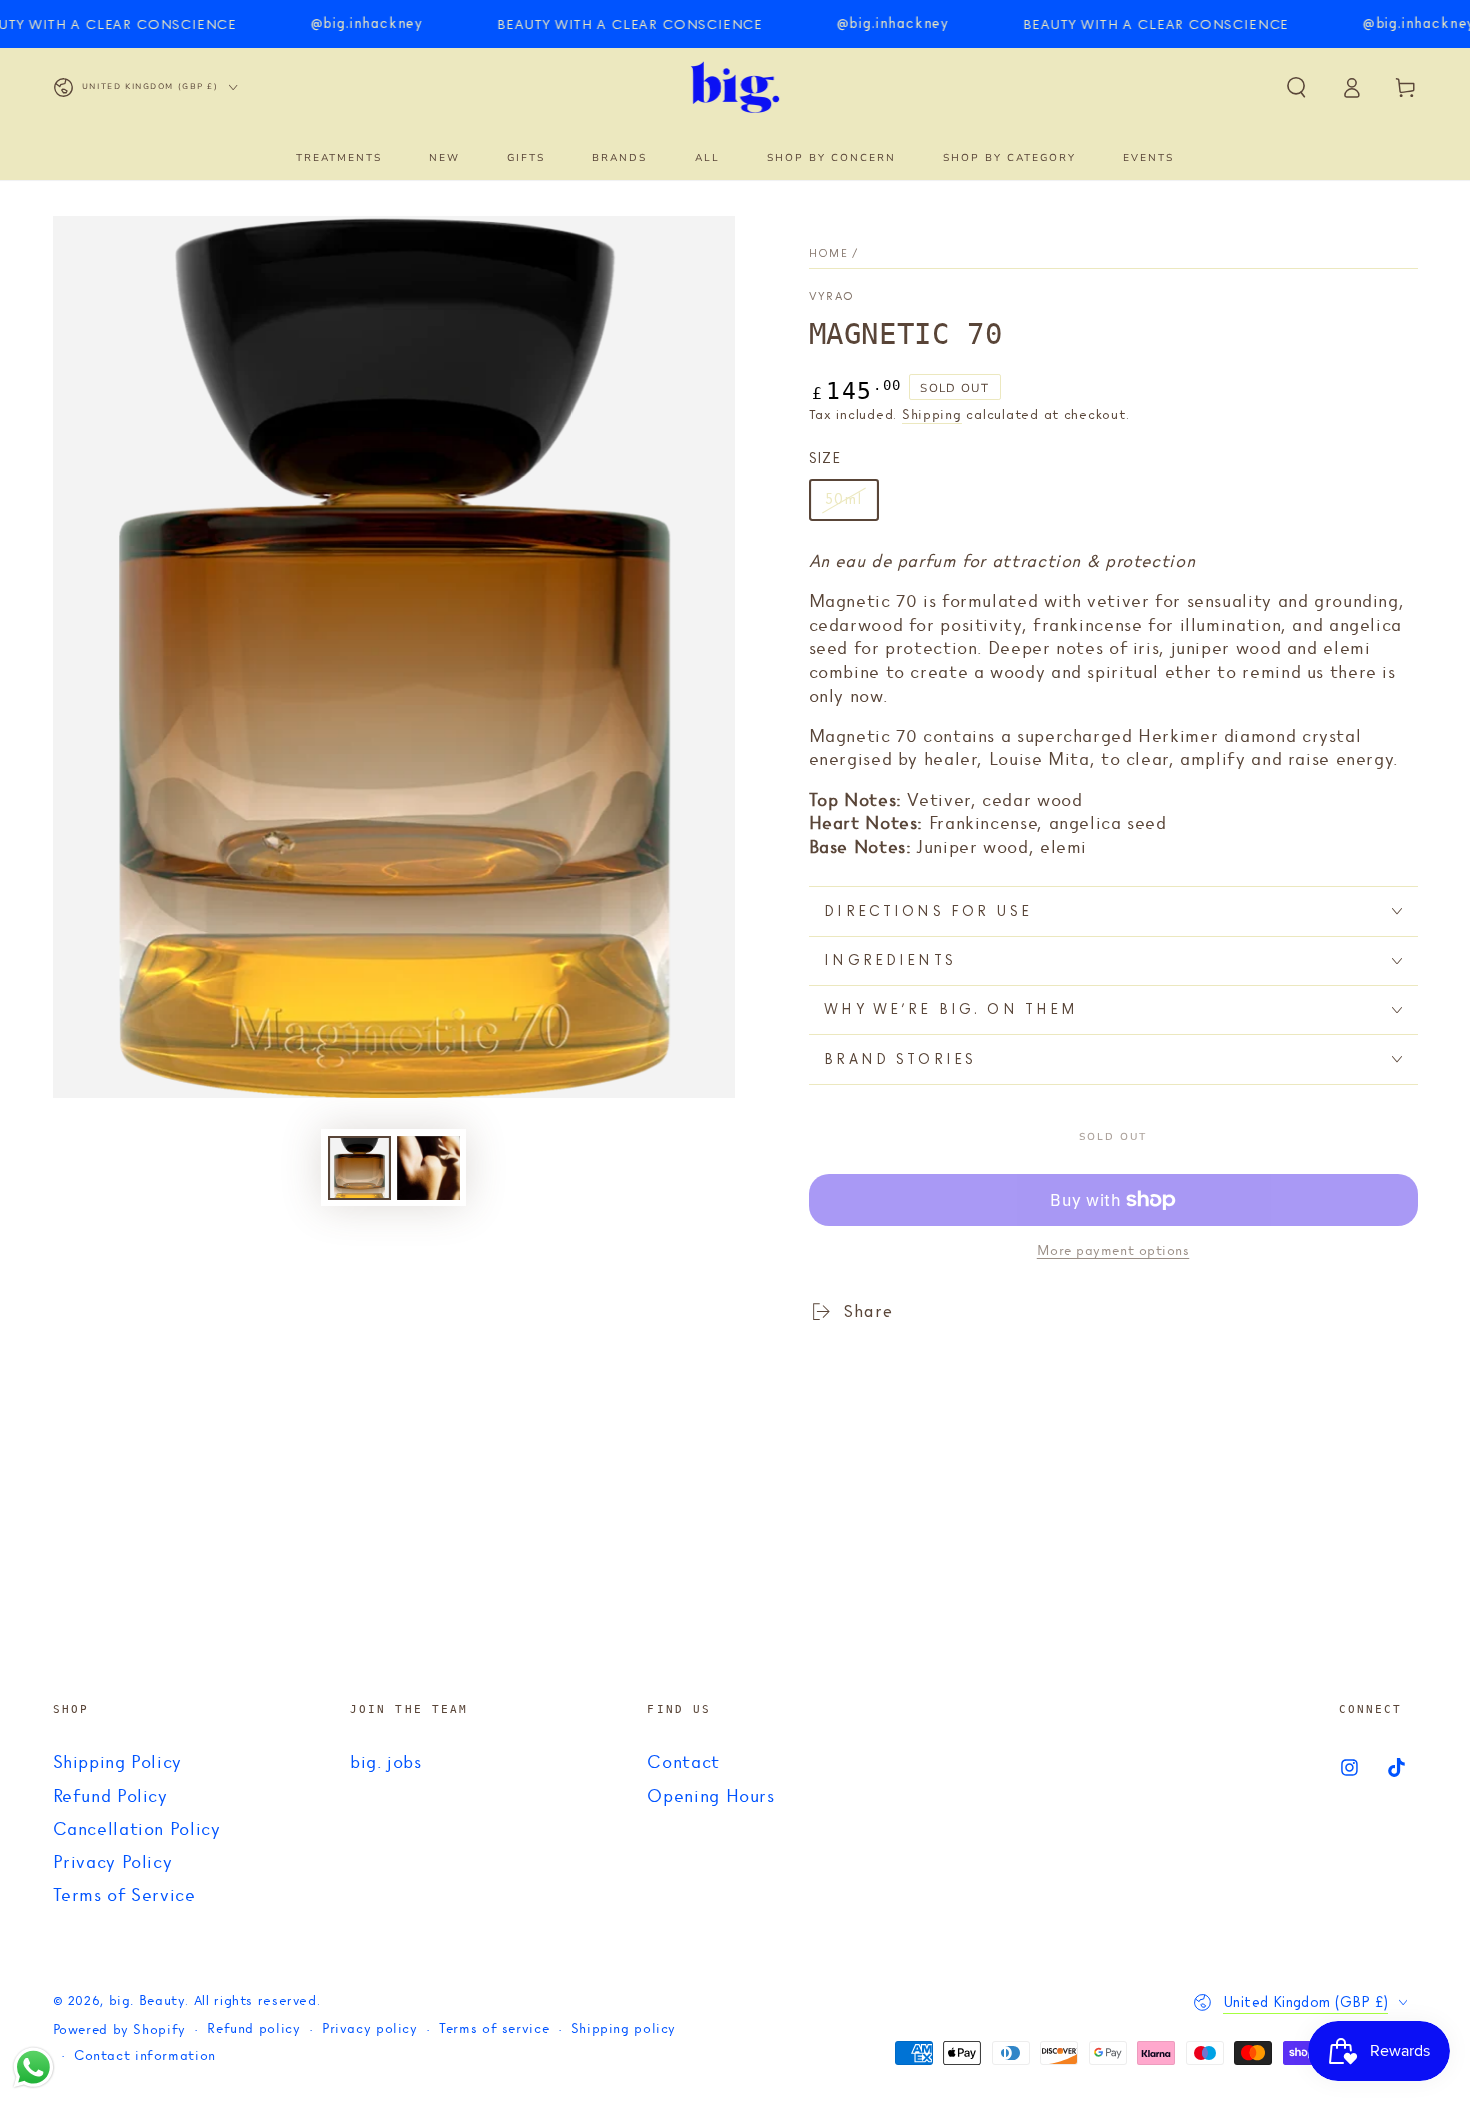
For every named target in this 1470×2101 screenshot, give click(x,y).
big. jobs (386, 1763)
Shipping (932, 415)
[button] (1296, 87)
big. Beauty (147, 2001)
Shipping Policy (117, 1763)
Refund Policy (110, 1797)
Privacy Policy (113, 1863)
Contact (683, 1763)
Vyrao (832, 297)
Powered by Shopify (119, 2030)
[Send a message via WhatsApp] (33, 2067)
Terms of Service (124, 1896)
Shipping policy (623, 2029)
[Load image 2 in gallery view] (428, 1168)
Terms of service (494, 2029)
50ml (851, 505)
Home (828, 253)
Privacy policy (370, 2029)
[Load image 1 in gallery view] (359, 1168)
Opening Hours (710, 1797)
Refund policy (253, 2029)
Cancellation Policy (137, 1830)
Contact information (145, 2056)
